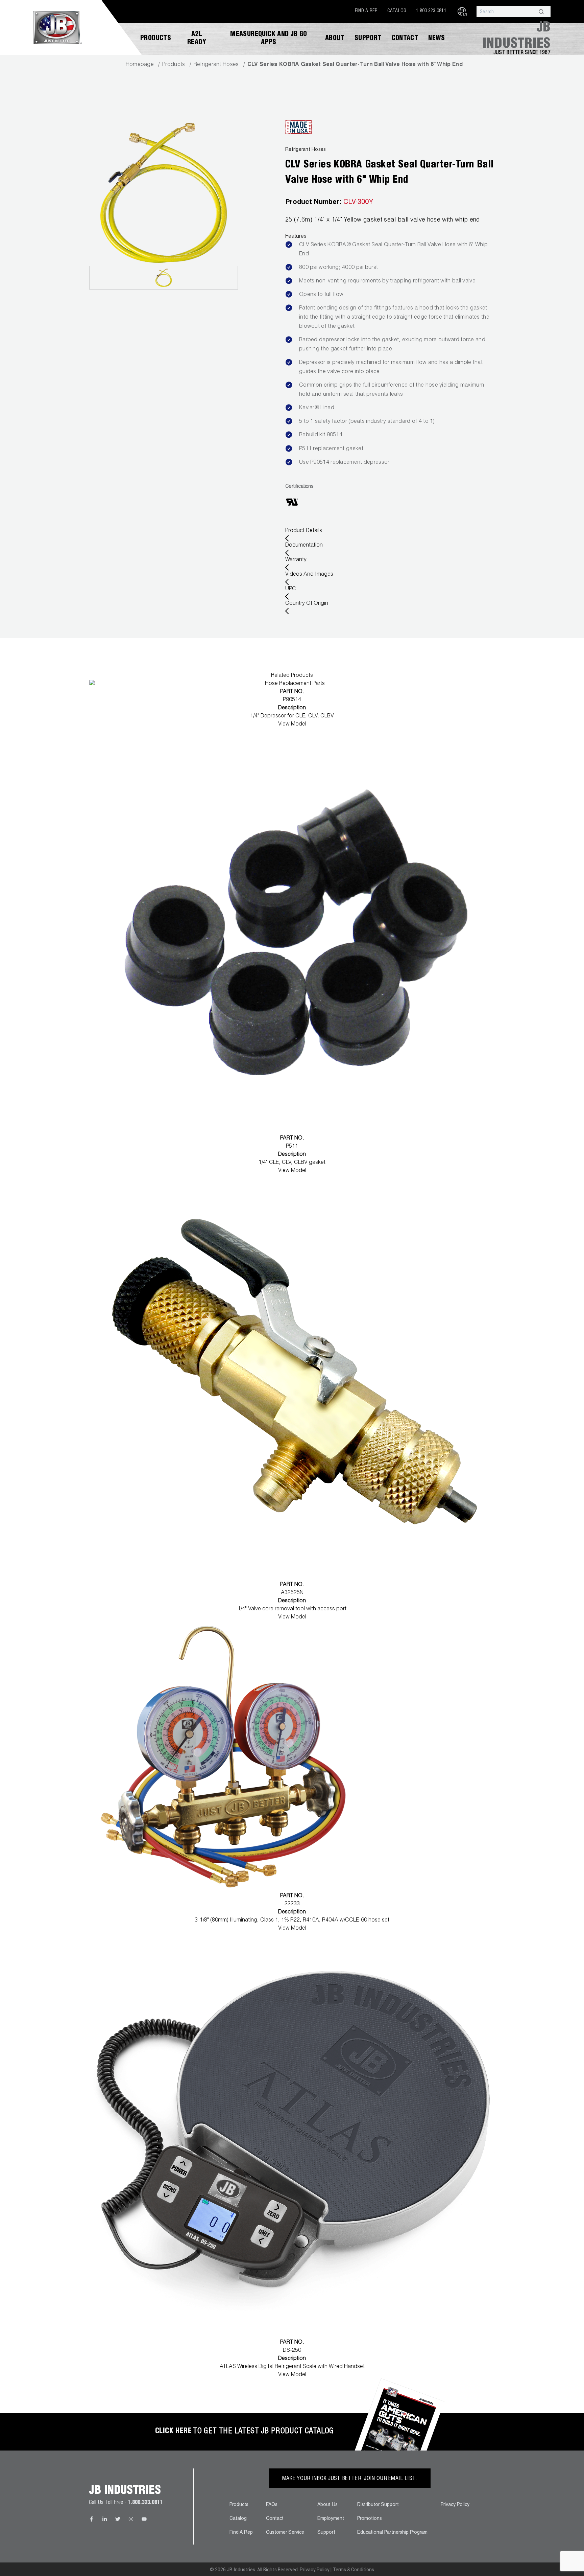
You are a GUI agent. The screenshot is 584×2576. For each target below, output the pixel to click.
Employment (331, 2519)
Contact (405, 39)
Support (368, 39)
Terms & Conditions (353, 2570)
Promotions (370, 2519)
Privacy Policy (455, 2505)
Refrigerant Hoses (216, 65)
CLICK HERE (173, 2432)
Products (156, 39)
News (437, 39)
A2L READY (197, 39)
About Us (327, 2505)
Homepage (140, 65)
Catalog (397, 11)
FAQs (272, 2505)
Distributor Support (378, 2505)
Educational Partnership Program (392, 2533)
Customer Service (285, 2533)
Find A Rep (366, 11)
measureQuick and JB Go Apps (269, 39)
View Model (292, 724)
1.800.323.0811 (431, 11)
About (335, 39)
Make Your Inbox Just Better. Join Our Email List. (350, 2479)
